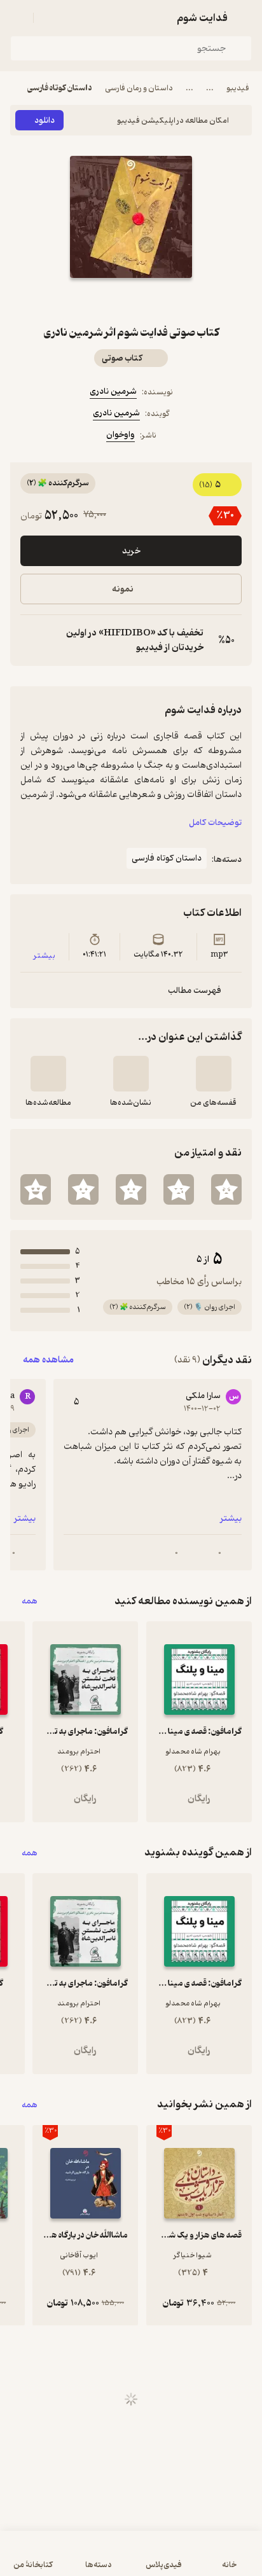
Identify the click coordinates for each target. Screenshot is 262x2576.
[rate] (226, 1189)
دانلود (45, 121)
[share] (100, 301)
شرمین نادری (113, 391)
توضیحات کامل (215, 823)
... (210, 88)
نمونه (123, 589)
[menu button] (18, 18)
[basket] (49, 18)
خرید (131, 551)
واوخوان (121, 435)
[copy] (31, 641)
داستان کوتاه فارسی (60, 88)
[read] (48, 1074)
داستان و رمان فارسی (139, 88)
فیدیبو (238, 88)
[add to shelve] (214, 1074)
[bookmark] (162, 301)
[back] (244, 18)
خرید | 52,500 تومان (131, 2560)
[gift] (131, 301)
